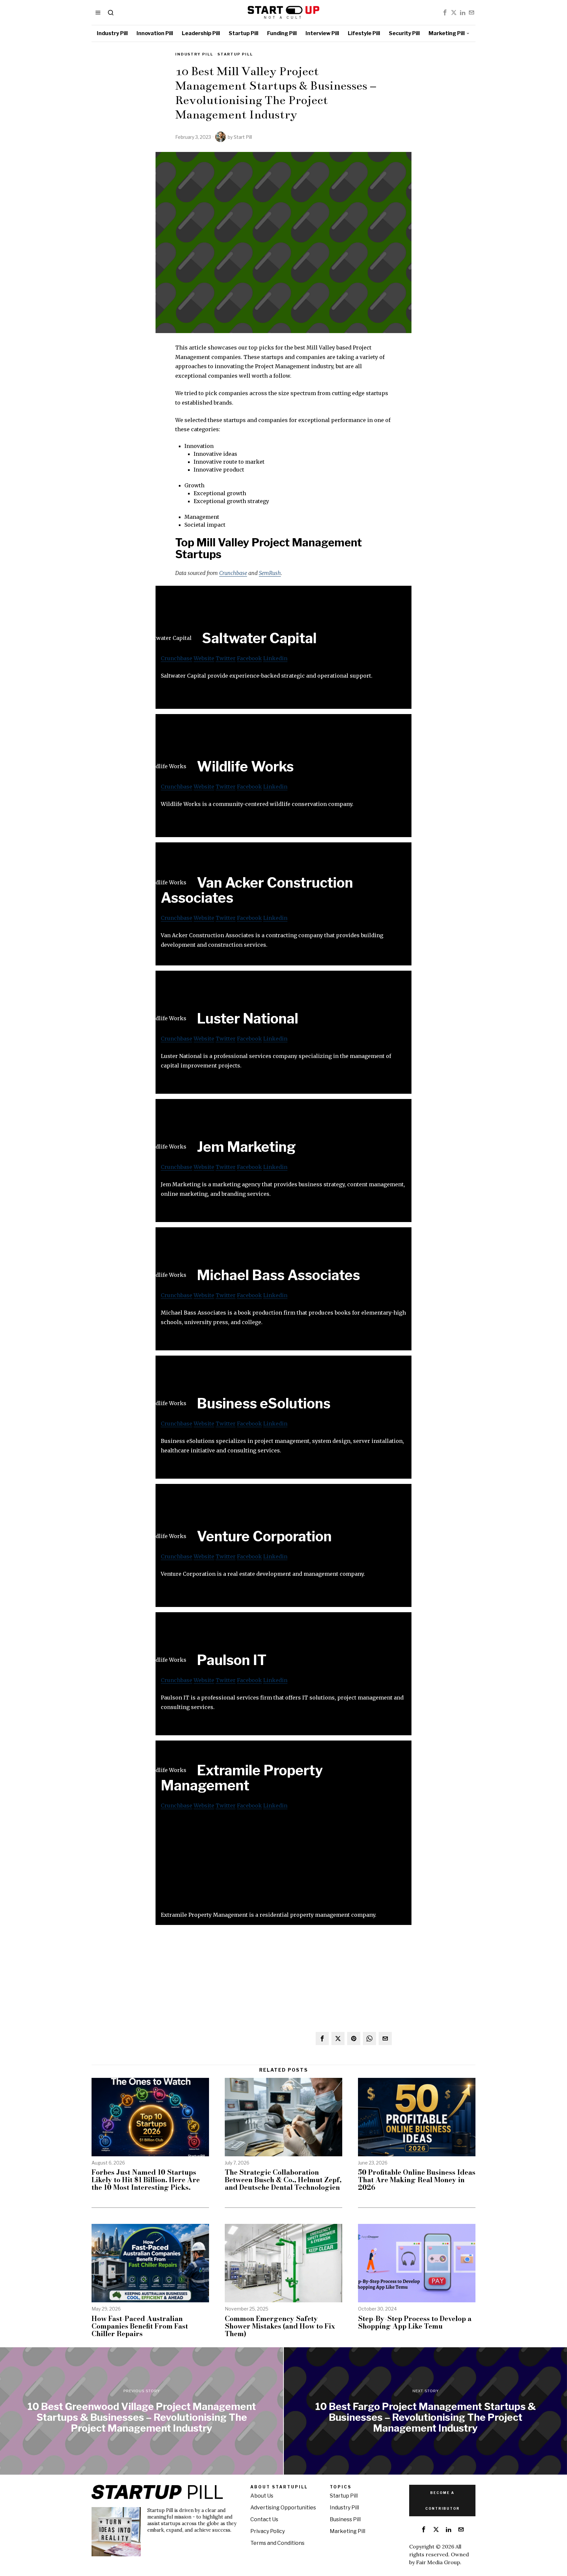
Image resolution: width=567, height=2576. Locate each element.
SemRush (270, 573)
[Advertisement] (283, 1864)
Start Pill (243, 137)
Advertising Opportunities (283, 2508)
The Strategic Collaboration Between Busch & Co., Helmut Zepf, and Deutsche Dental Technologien (283, 2180)
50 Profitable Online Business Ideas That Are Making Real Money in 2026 (417, 2180)
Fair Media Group (438, 2562)
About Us (262, 2496)
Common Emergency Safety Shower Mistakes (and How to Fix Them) (280, 2326)
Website (204, 658)
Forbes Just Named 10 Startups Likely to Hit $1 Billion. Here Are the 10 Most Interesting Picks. (146, 2180)
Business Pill (345, 2519)
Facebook (249, 658)
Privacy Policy (268, 2531)
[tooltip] (445, 12)
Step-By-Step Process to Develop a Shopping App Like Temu (415, 2322)
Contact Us (264, 2519)
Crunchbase (233, 573)
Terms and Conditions (277, 2543)
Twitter (226, 658)
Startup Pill (235, 54)
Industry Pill (194, 54)
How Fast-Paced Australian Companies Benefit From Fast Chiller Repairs (140, 2326)
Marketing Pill (347, 2531)
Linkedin (275, 658)
